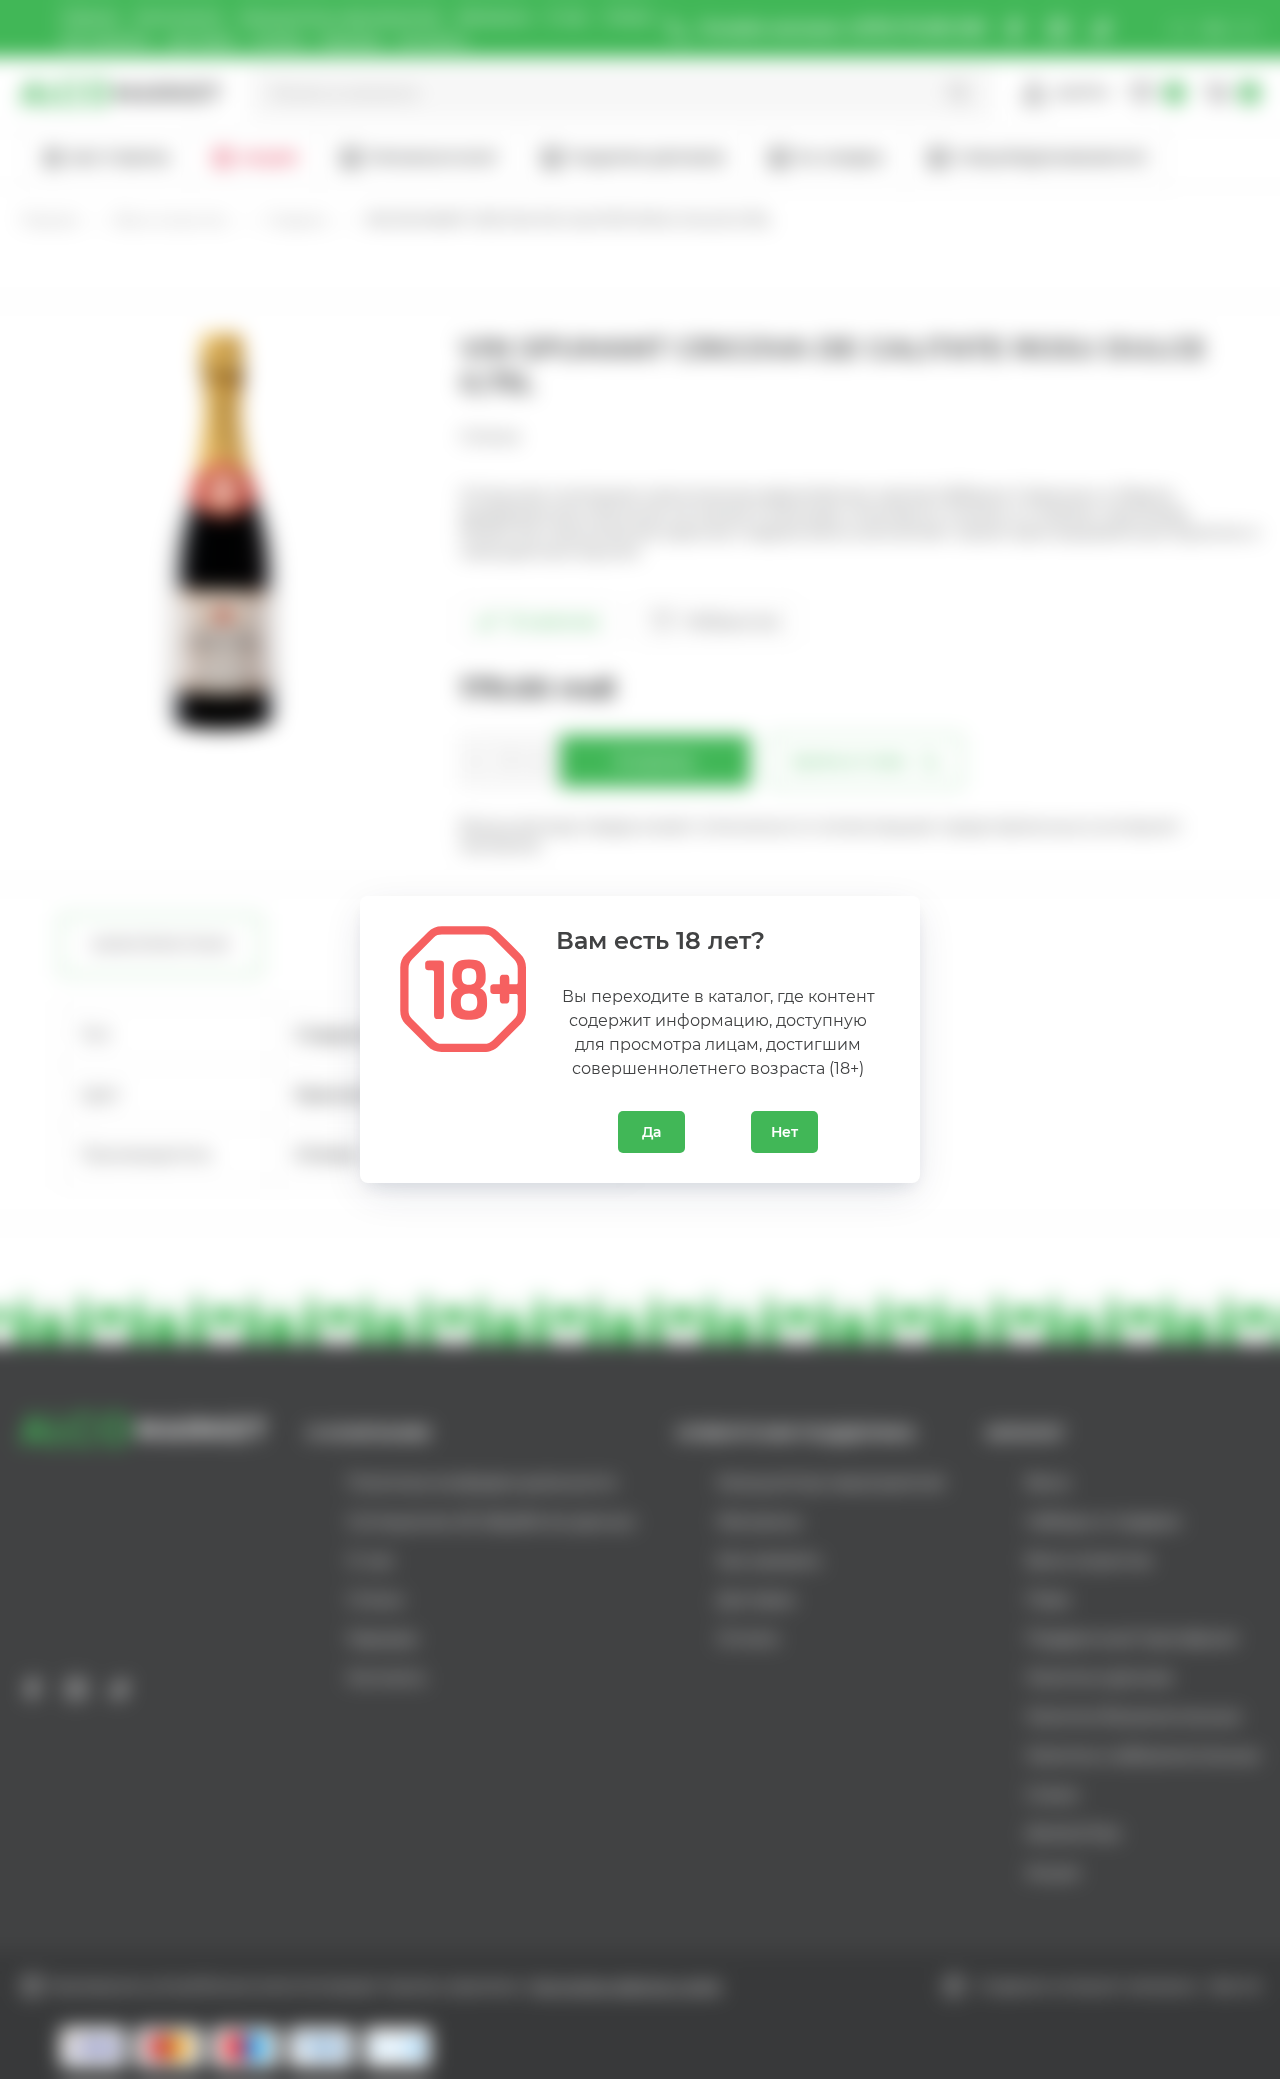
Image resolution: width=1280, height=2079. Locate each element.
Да (651, 1132)
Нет (784, 1132)
